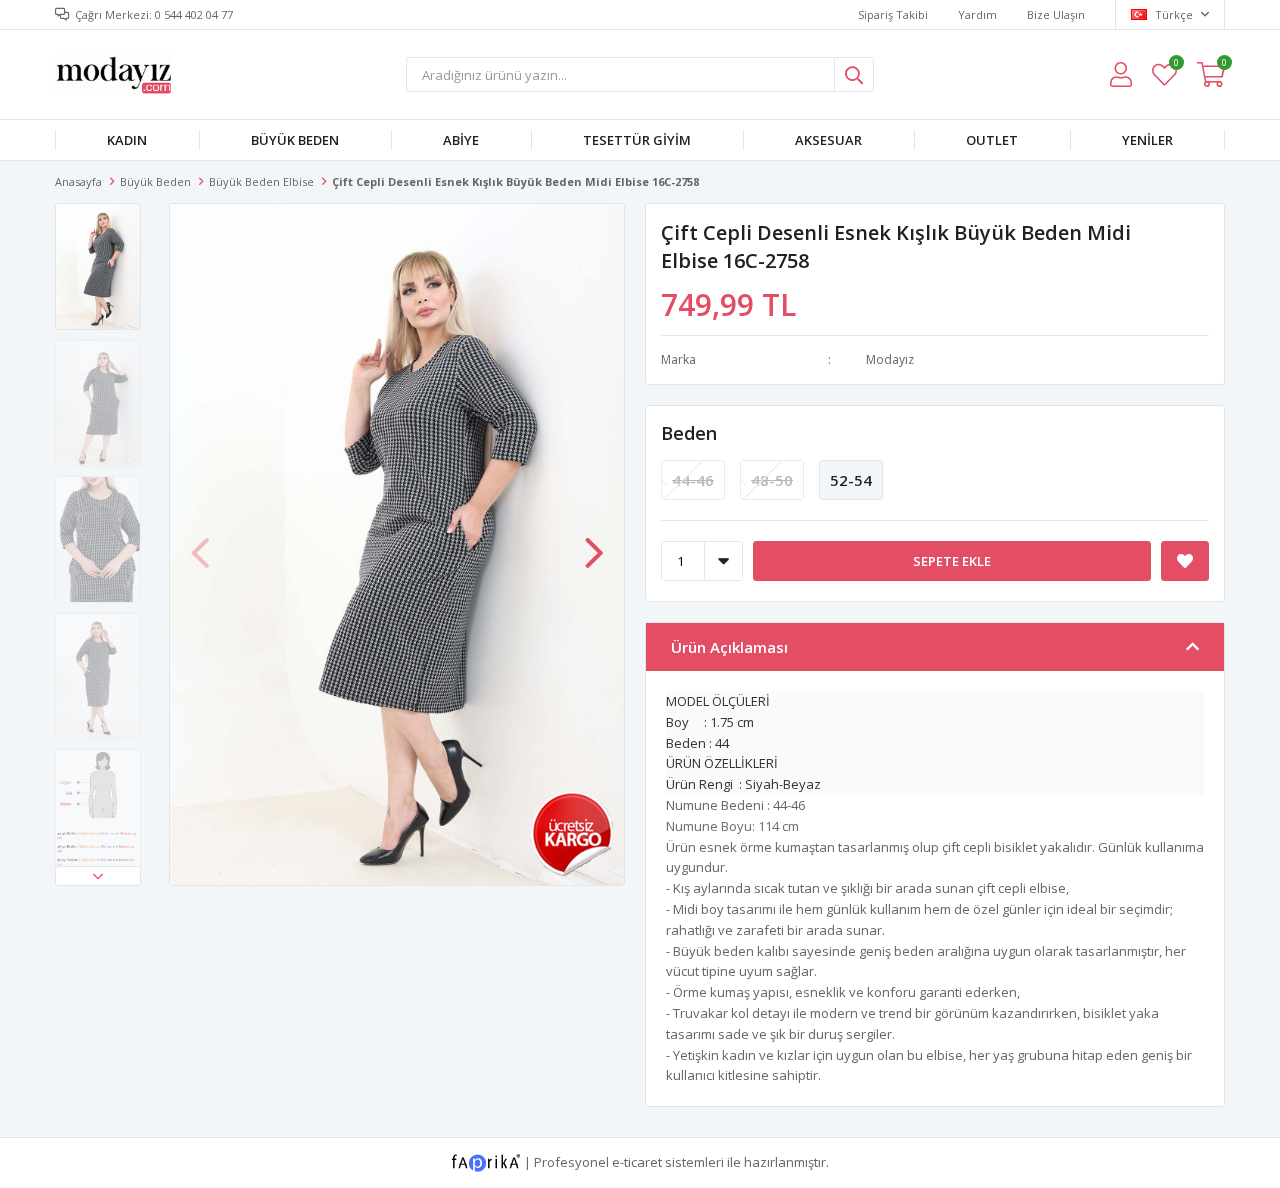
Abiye (461, 140)
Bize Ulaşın (1056, 14)
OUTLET (992, 140)
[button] (98, 876)
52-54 (851, 480)
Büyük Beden (295, 140)
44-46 (693, 480)
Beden (689, 433)
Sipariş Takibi (893, 14)
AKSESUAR (828, 140)
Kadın (127, 140)
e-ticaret (637, 1162)
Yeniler (1147, 140)
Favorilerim (1175, 65)
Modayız (890, 359)
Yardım (977, 14)
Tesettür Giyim (637, 140)
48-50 (772, 480)
